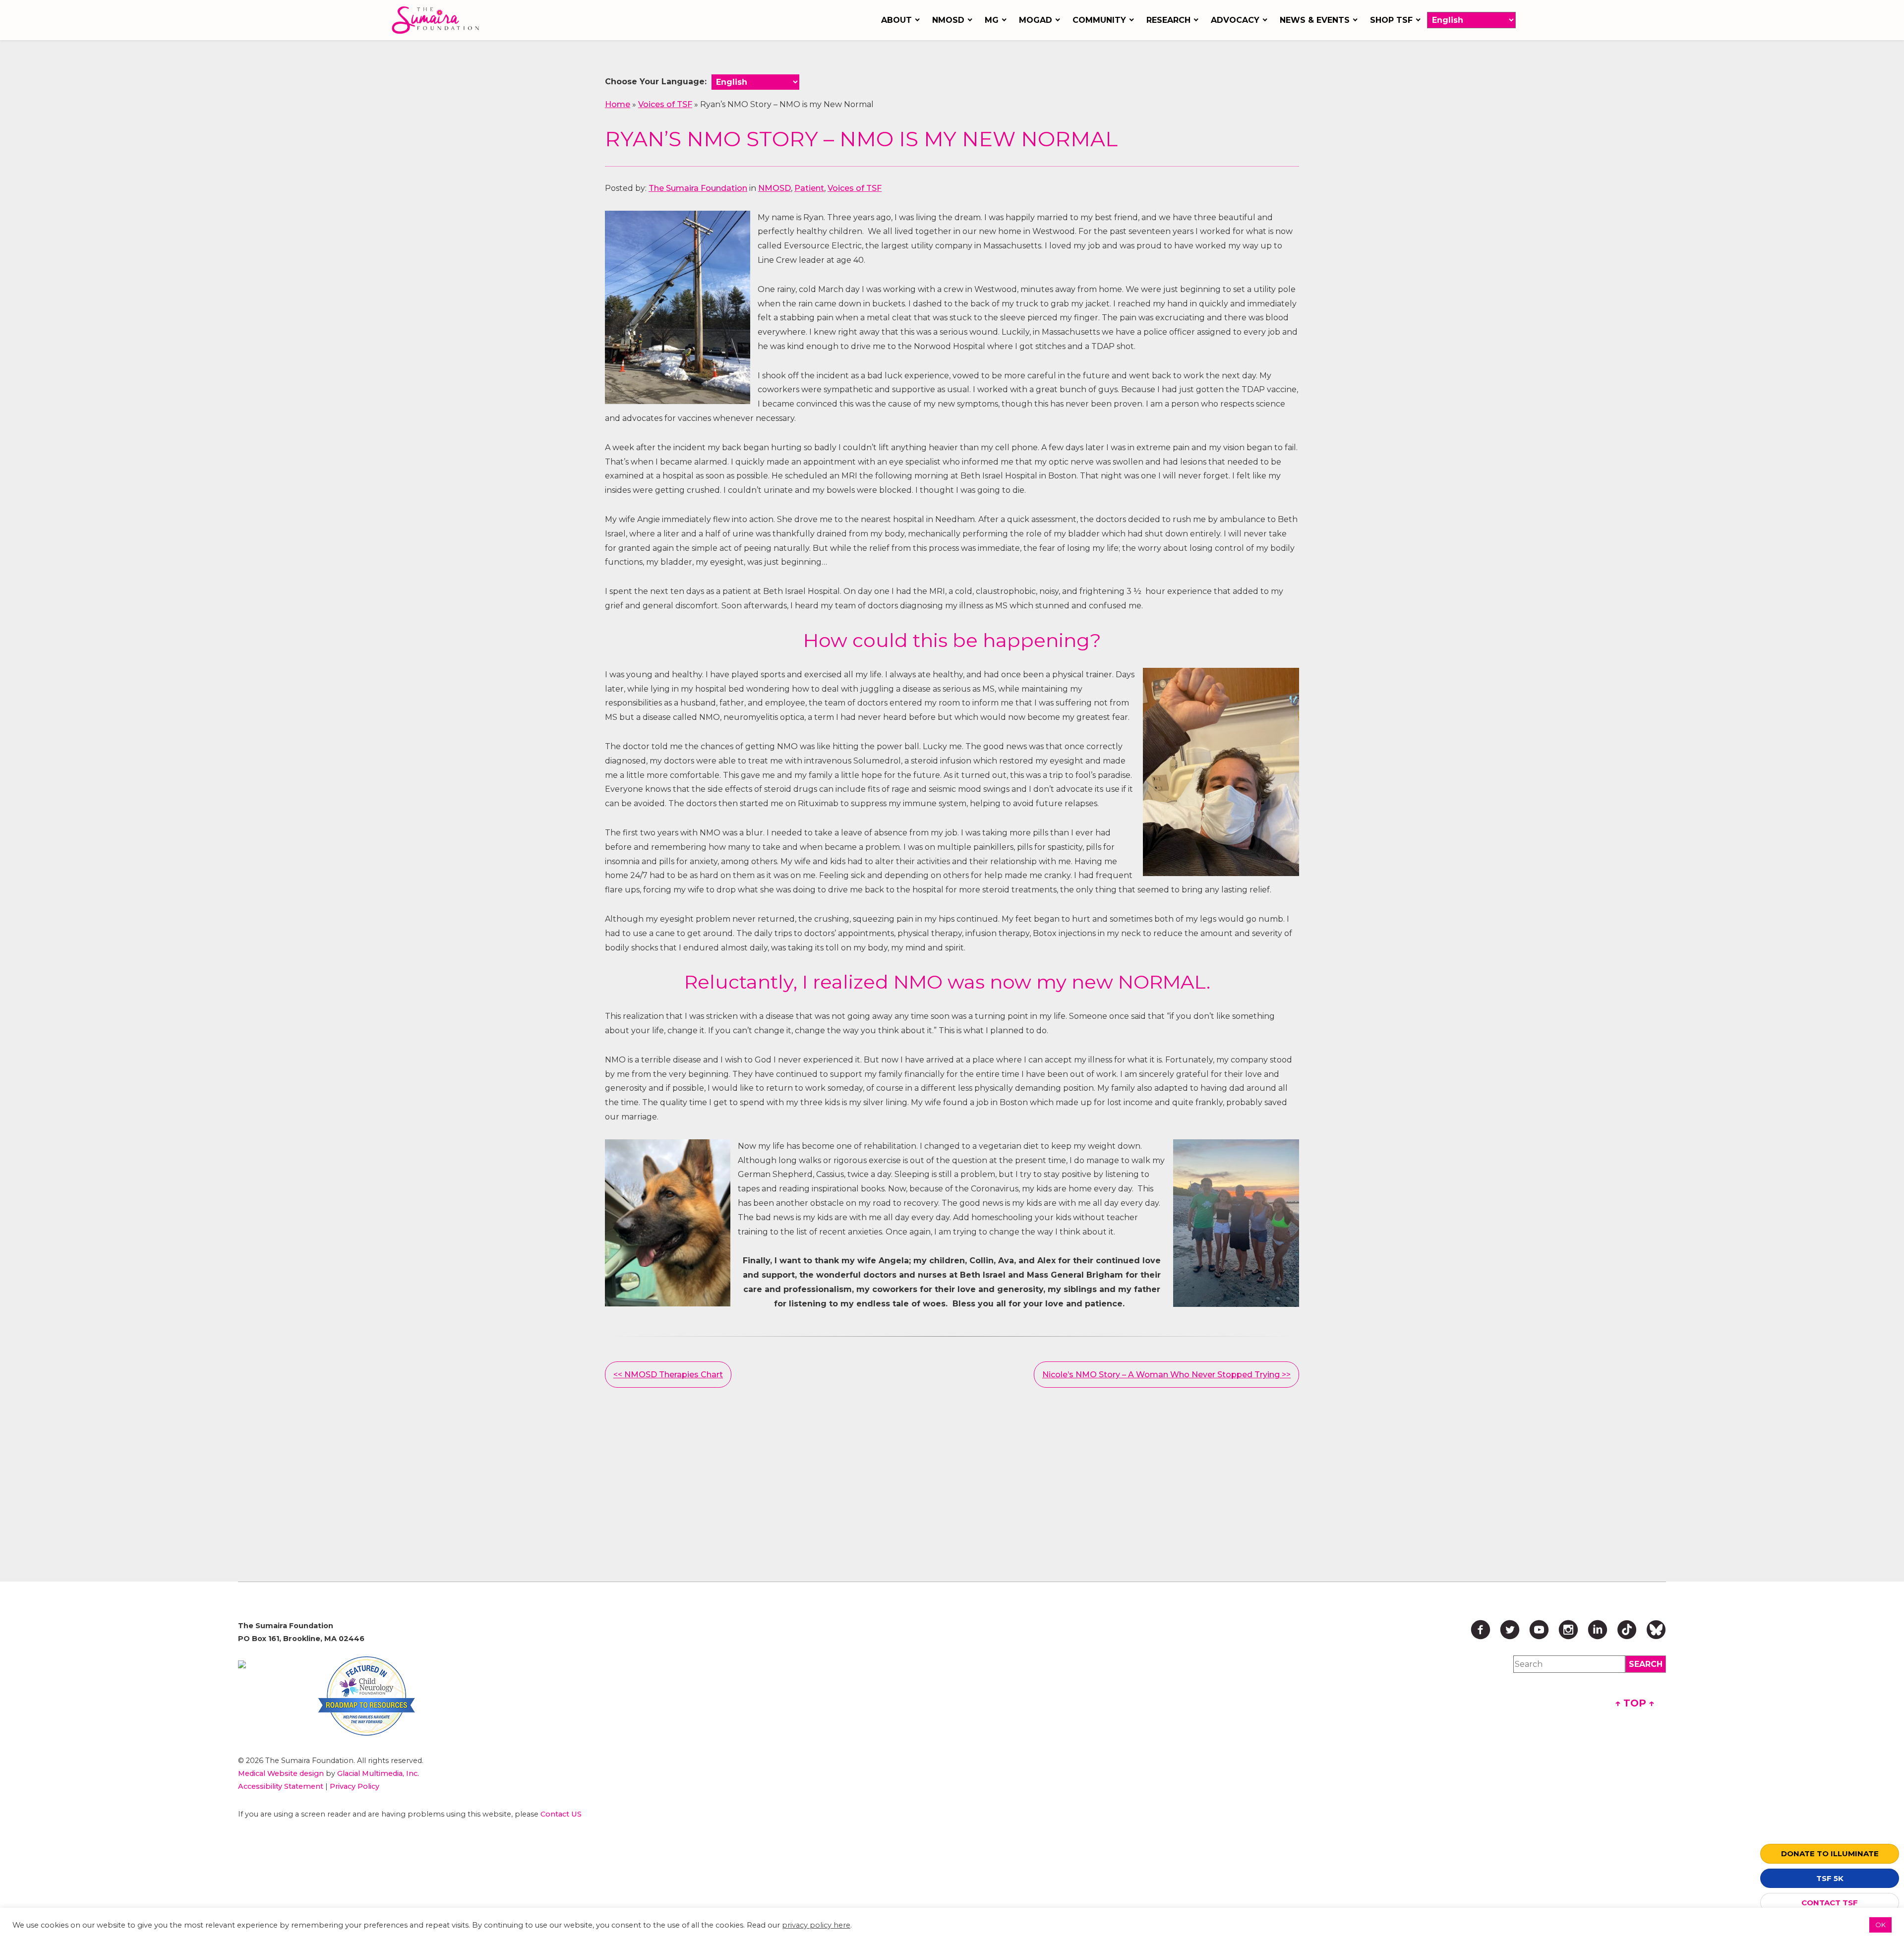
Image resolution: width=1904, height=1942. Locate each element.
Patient (809, 188)
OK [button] (1880, 1925)
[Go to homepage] (438, 20)
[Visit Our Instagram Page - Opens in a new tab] (1568, 1630)
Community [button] (1099, 20)
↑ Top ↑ (1635, 1703)
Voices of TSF (665, 104)
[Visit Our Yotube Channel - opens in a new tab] (1539, 1630)
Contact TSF (1830, 1903)
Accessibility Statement (281, 1786)
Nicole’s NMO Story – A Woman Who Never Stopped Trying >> (1166, 1375)
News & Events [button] (1315, 20)
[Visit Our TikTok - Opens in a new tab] (1627, 1630)
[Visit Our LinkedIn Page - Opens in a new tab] (1598, 1630)
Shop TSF (1391, 20)
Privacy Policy (355, 1786)
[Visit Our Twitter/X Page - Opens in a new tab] (1510, 1630)
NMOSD (774, 188)
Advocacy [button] (1235, 20)
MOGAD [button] (1036, 20)
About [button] (896, 20)
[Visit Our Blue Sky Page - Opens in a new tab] (1656, 1630)
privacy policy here (816, 1925)
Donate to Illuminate (1830, 1854)
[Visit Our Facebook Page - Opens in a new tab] (1481, 1630)
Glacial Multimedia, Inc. (378, 1773)
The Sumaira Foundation (698, 188)
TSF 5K (1830, 1878)
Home (618, 104)
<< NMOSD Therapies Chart (668, 1375)
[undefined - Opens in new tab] (242, 1664)
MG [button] (992, 20)
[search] (1646, 1664)
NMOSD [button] (948, 20)
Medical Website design (281, 1773)
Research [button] (1168, 20)
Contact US (561, 1814)
